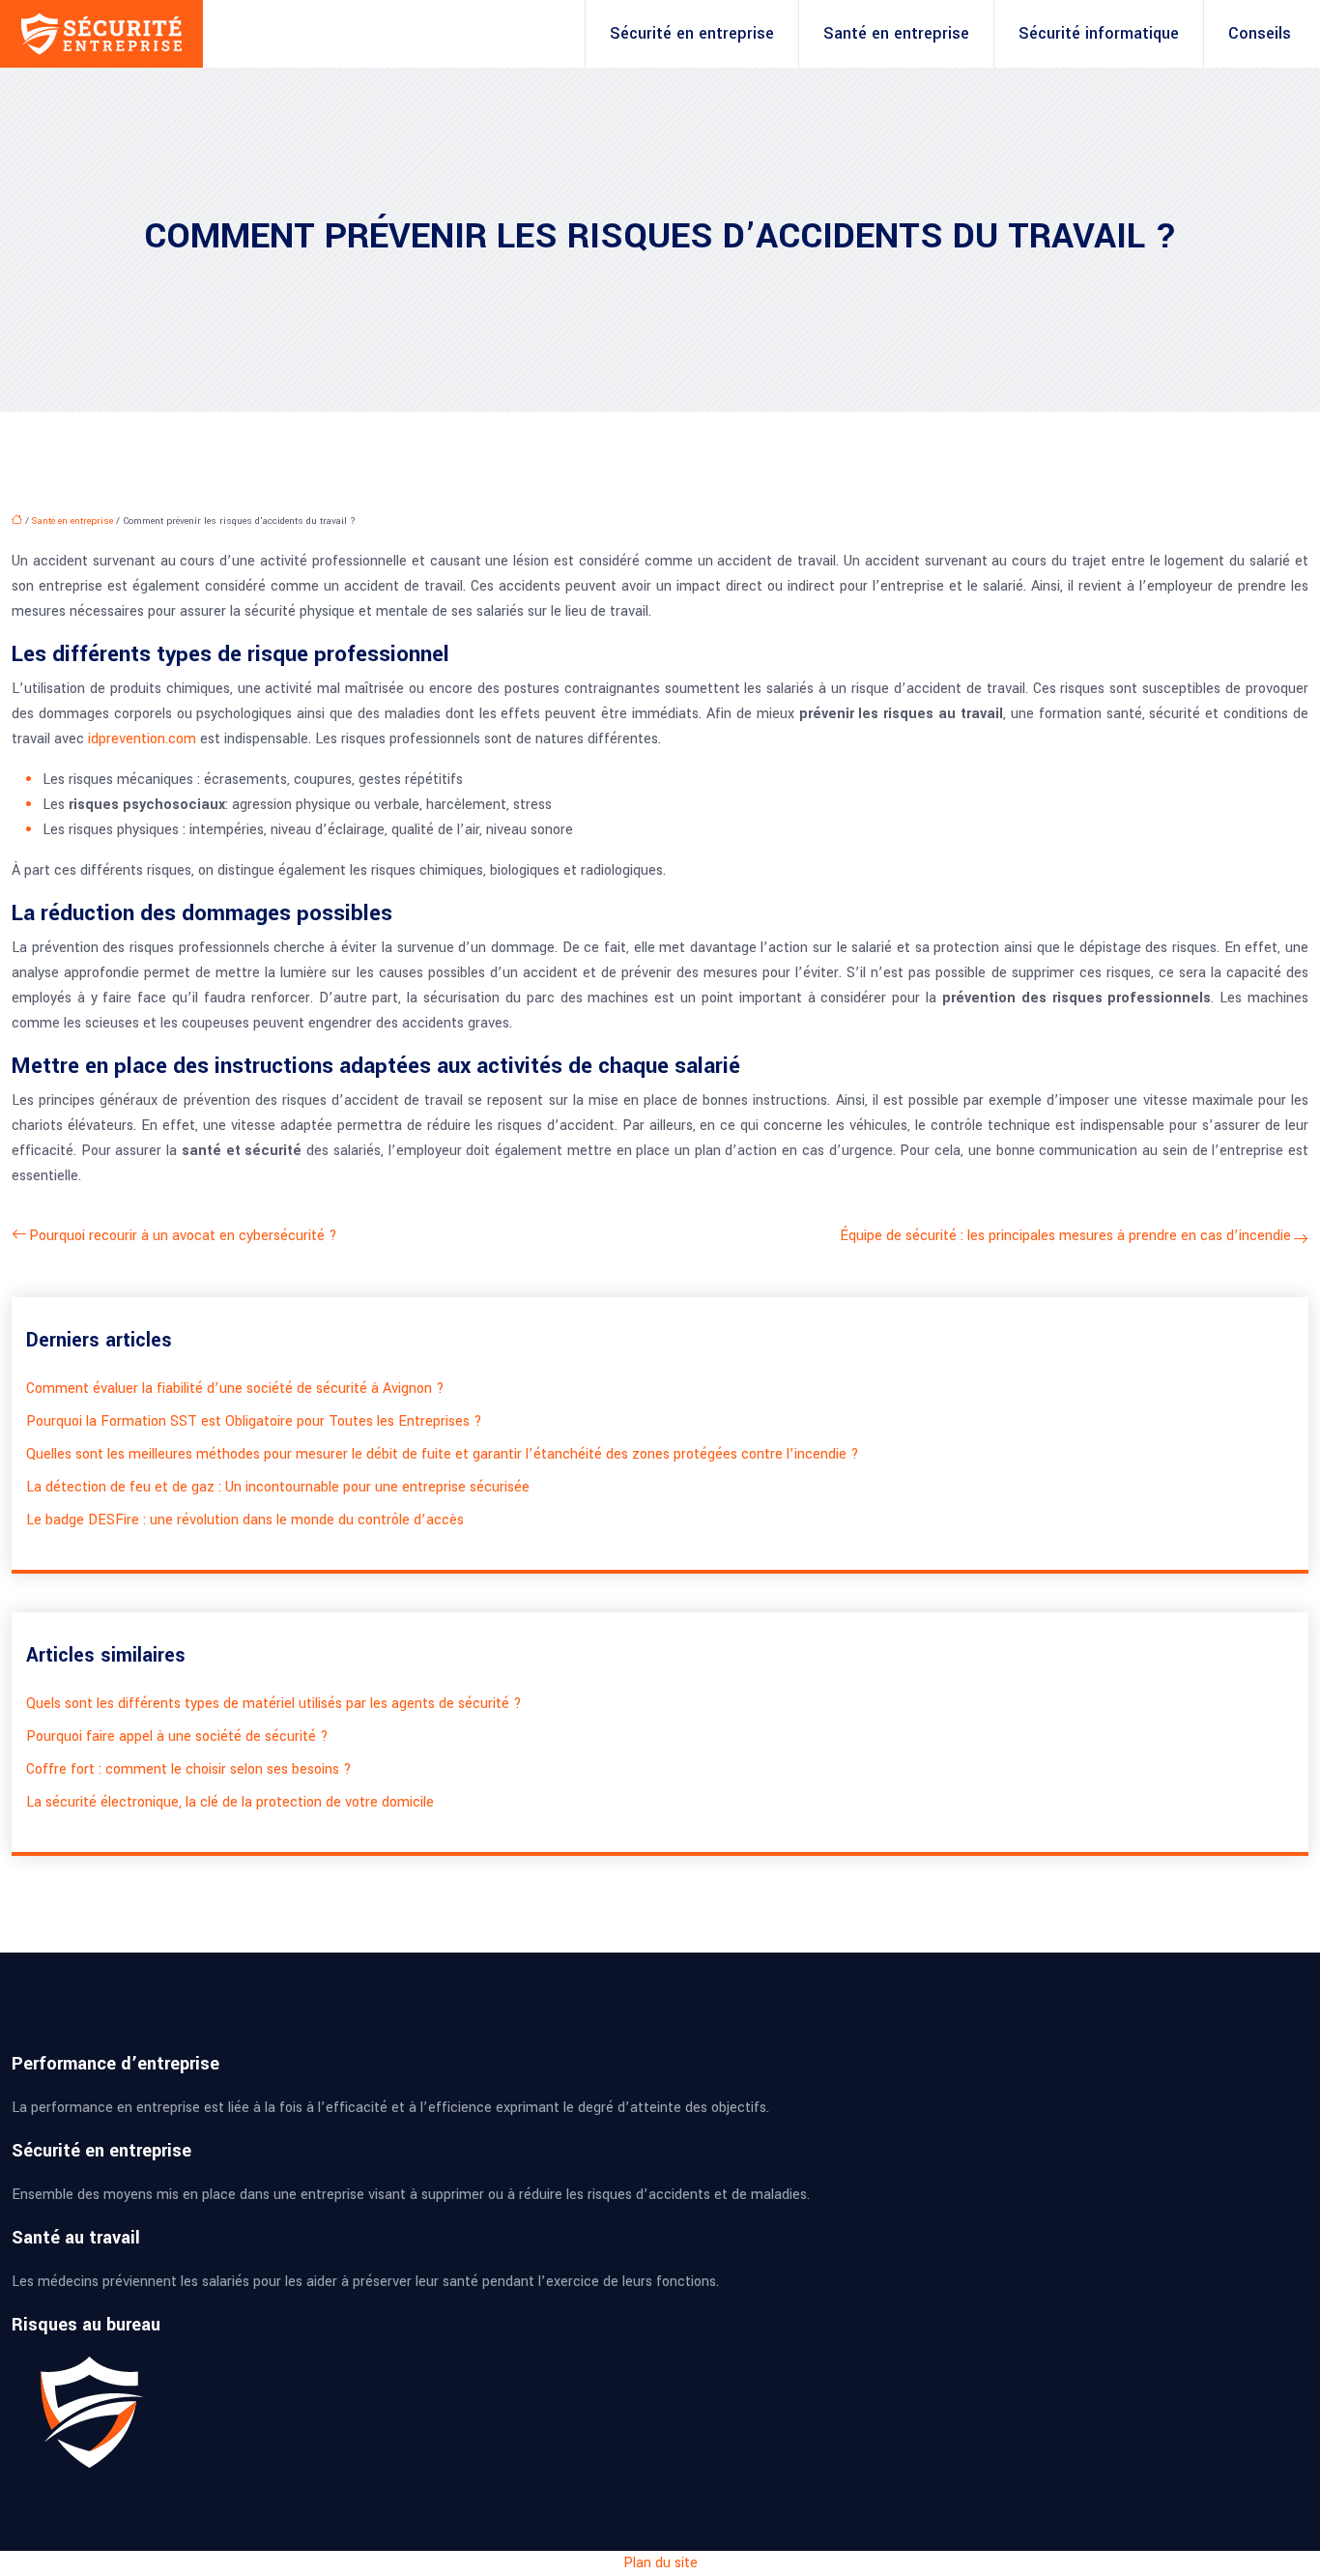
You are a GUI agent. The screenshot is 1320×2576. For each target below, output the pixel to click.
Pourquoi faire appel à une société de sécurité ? (177, 1737)
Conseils (1260, 33)
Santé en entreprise (896, 33)
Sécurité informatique (1099, 33)
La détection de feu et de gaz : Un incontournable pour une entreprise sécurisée (278, 1487)
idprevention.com (142, 739)
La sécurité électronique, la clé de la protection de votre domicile (230, 1802)
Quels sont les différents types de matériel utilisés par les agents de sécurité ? (274, 1704)
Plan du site (660, 2563)
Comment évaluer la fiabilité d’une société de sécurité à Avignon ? (235, 1389)
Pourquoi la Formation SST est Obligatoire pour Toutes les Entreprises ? (254, 1421)
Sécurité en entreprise (692, 33)
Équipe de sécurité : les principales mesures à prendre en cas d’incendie (1066, 1236)
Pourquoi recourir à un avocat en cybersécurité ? (183, 1236)
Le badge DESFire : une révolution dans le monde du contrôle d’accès (245, 1520)
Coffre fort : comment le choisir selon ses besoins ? (189, 1769)
